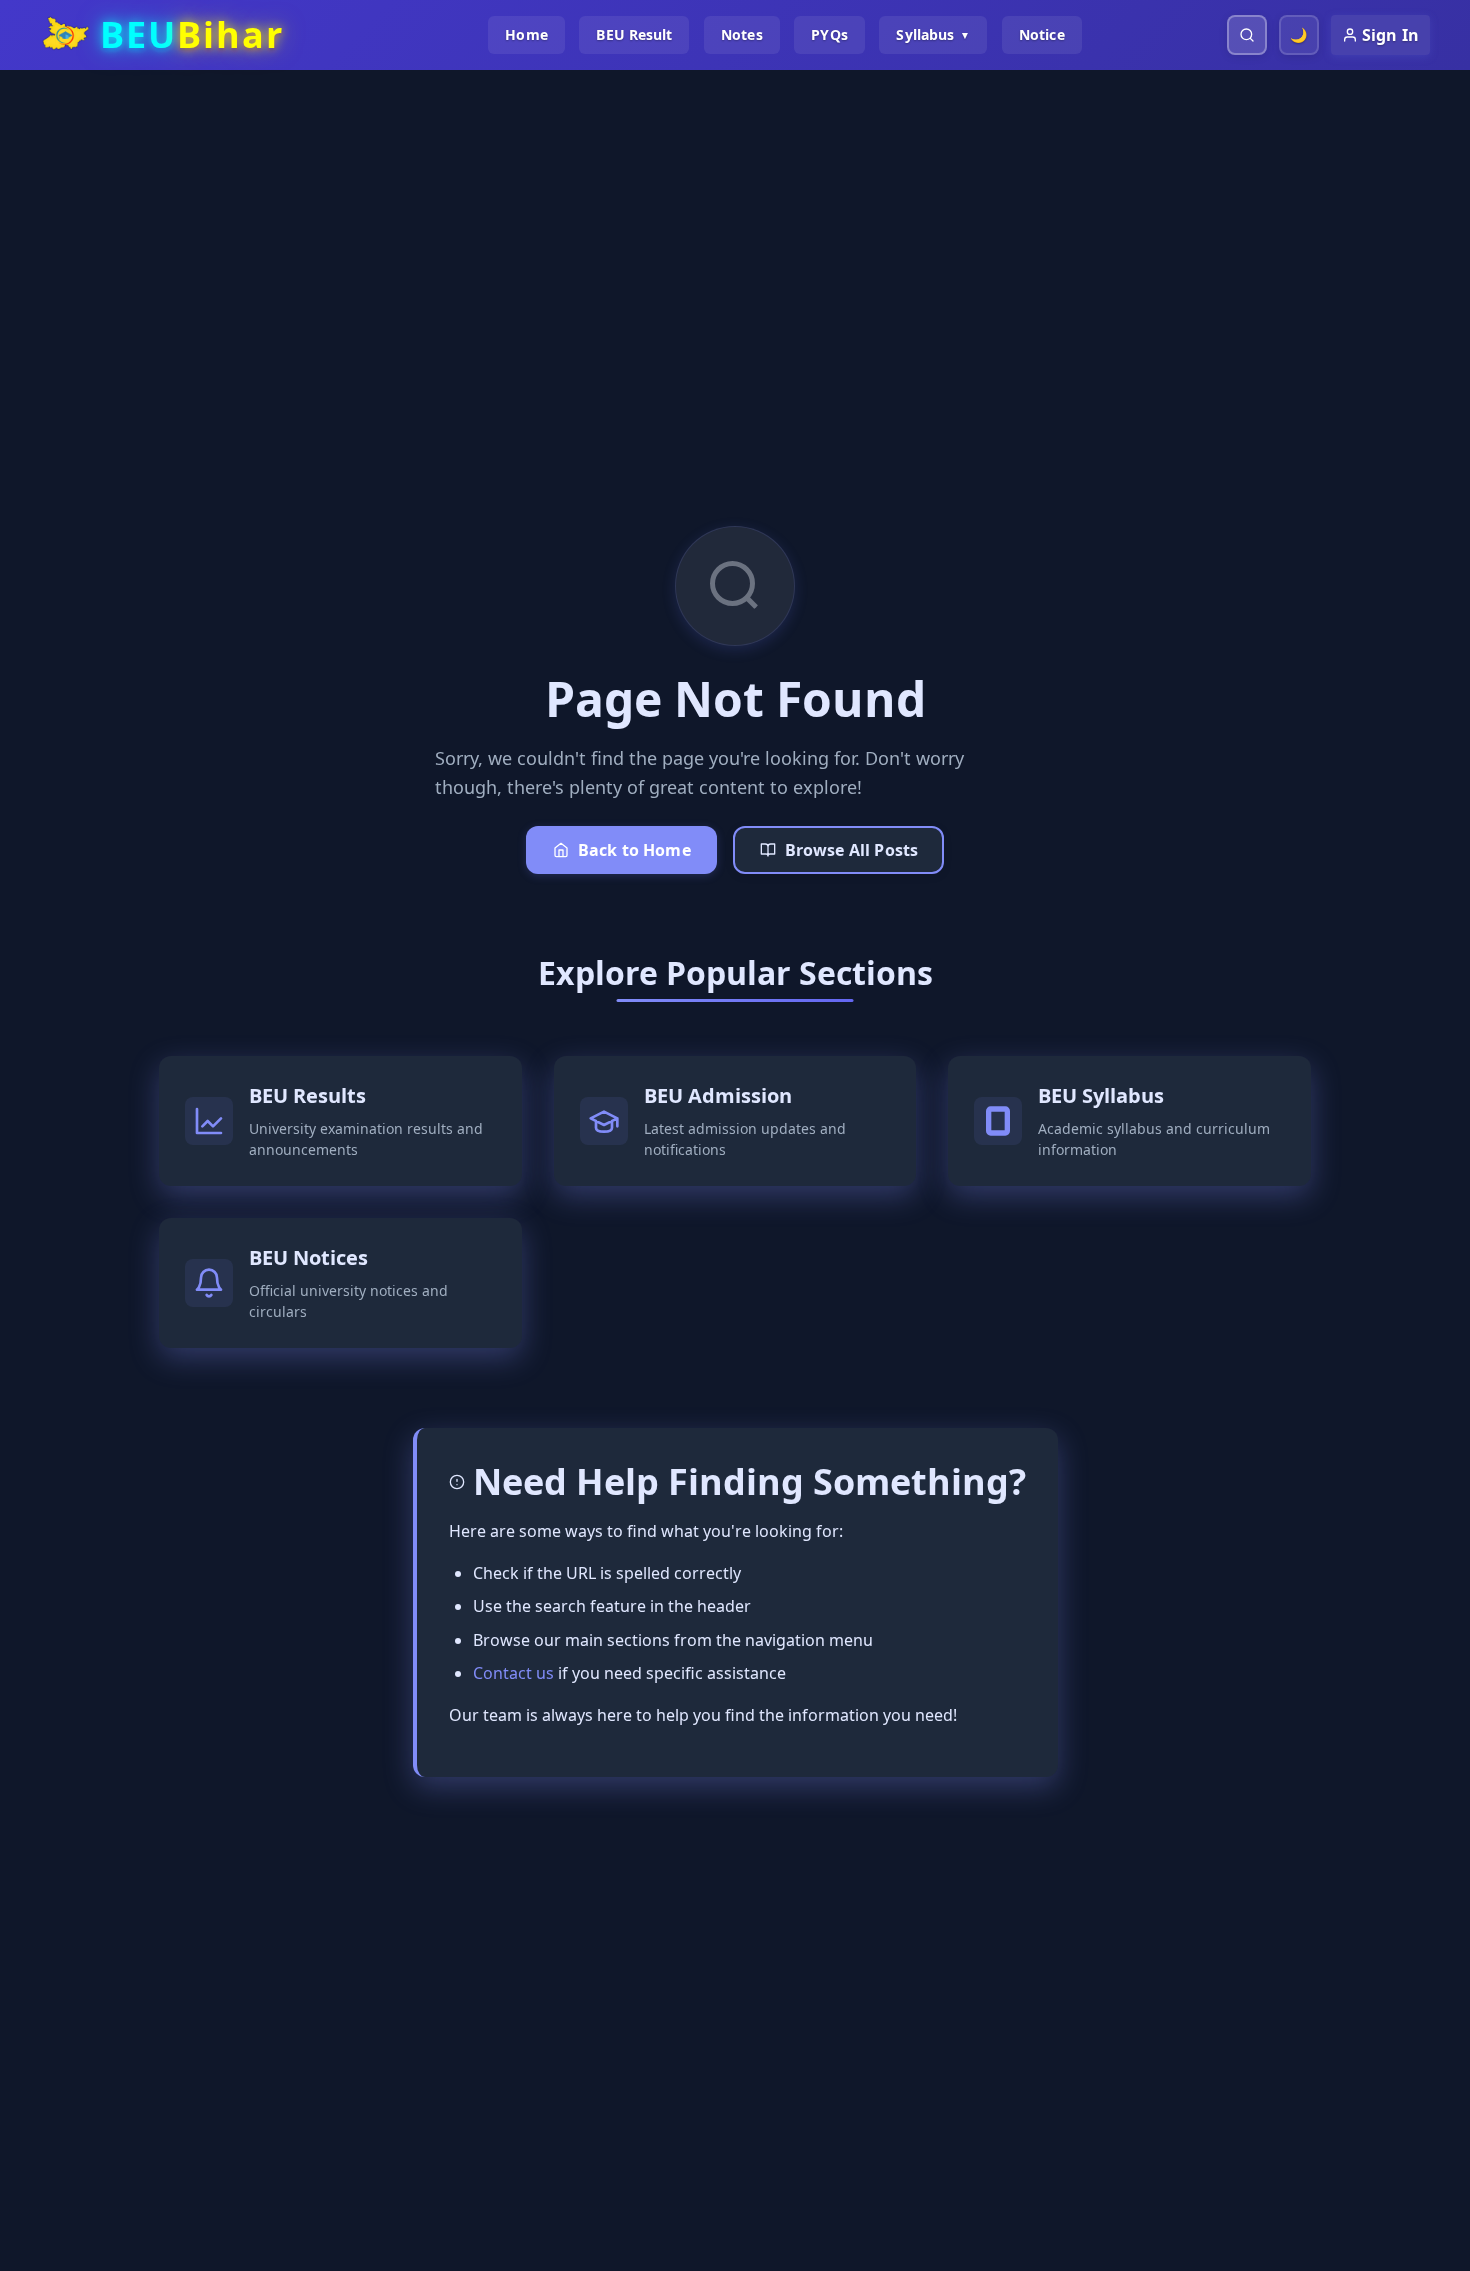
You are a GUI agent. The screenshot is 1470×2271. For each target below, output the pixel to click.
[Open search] (1247, 35)
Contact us (513, 1673)
